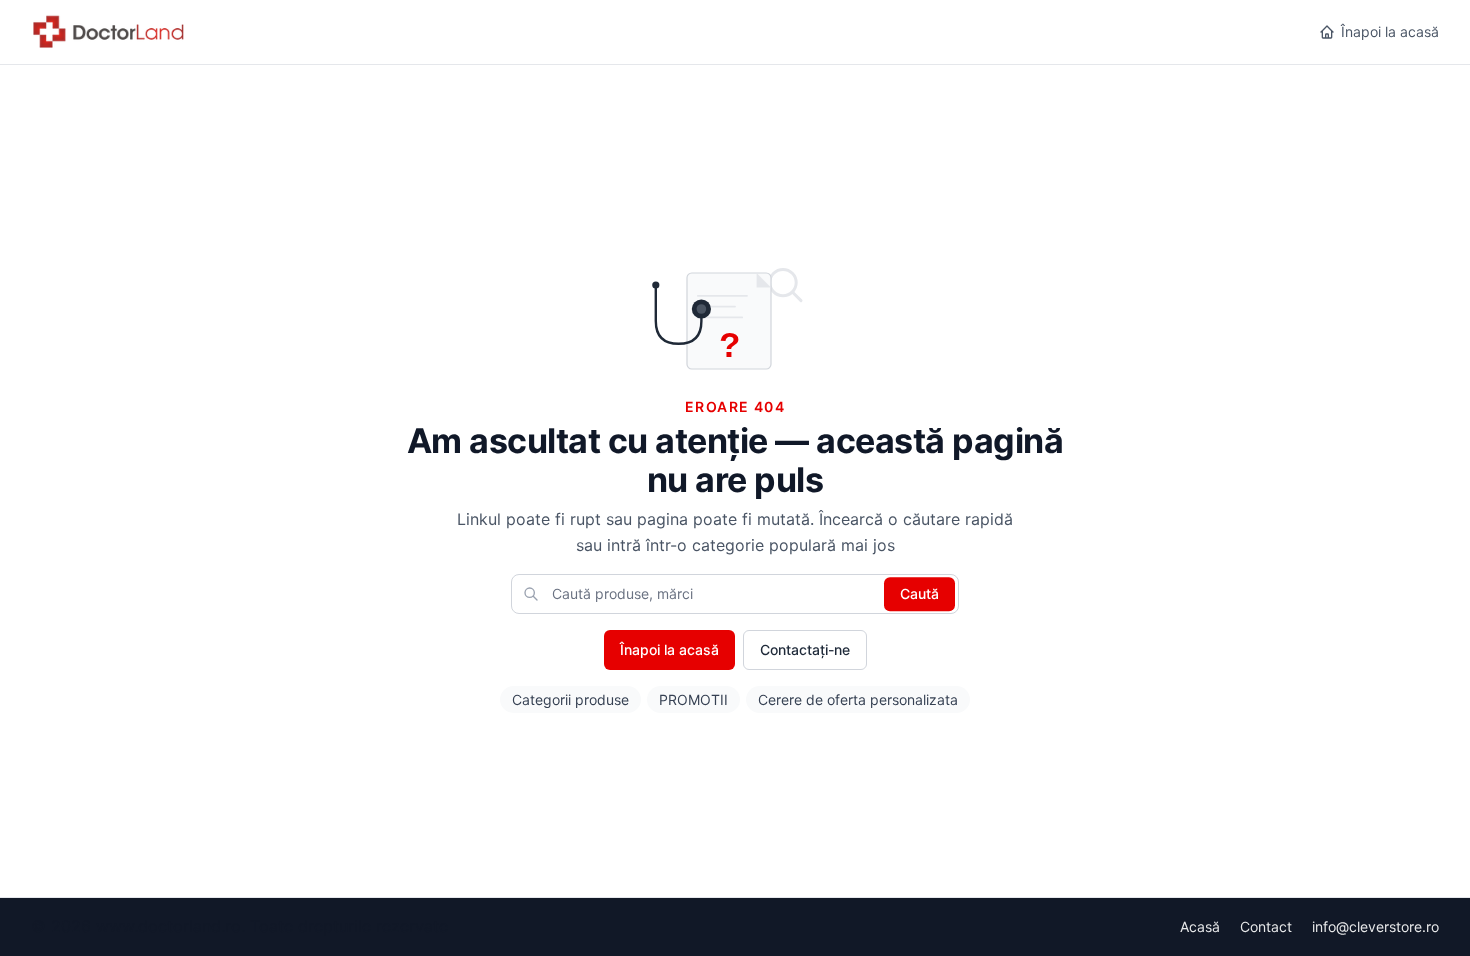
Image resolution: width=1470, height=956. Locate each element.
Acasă (1200, 926)
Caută (919, 593)
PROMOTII (693, 699)
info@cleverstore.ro (1375, 926)
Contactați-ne (805, 649)
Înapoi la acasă (1390, 31)
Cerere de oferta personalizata (858, 699)
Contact (1266, 926)
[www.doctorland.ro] (109, 32)
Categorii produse (570, 699)
